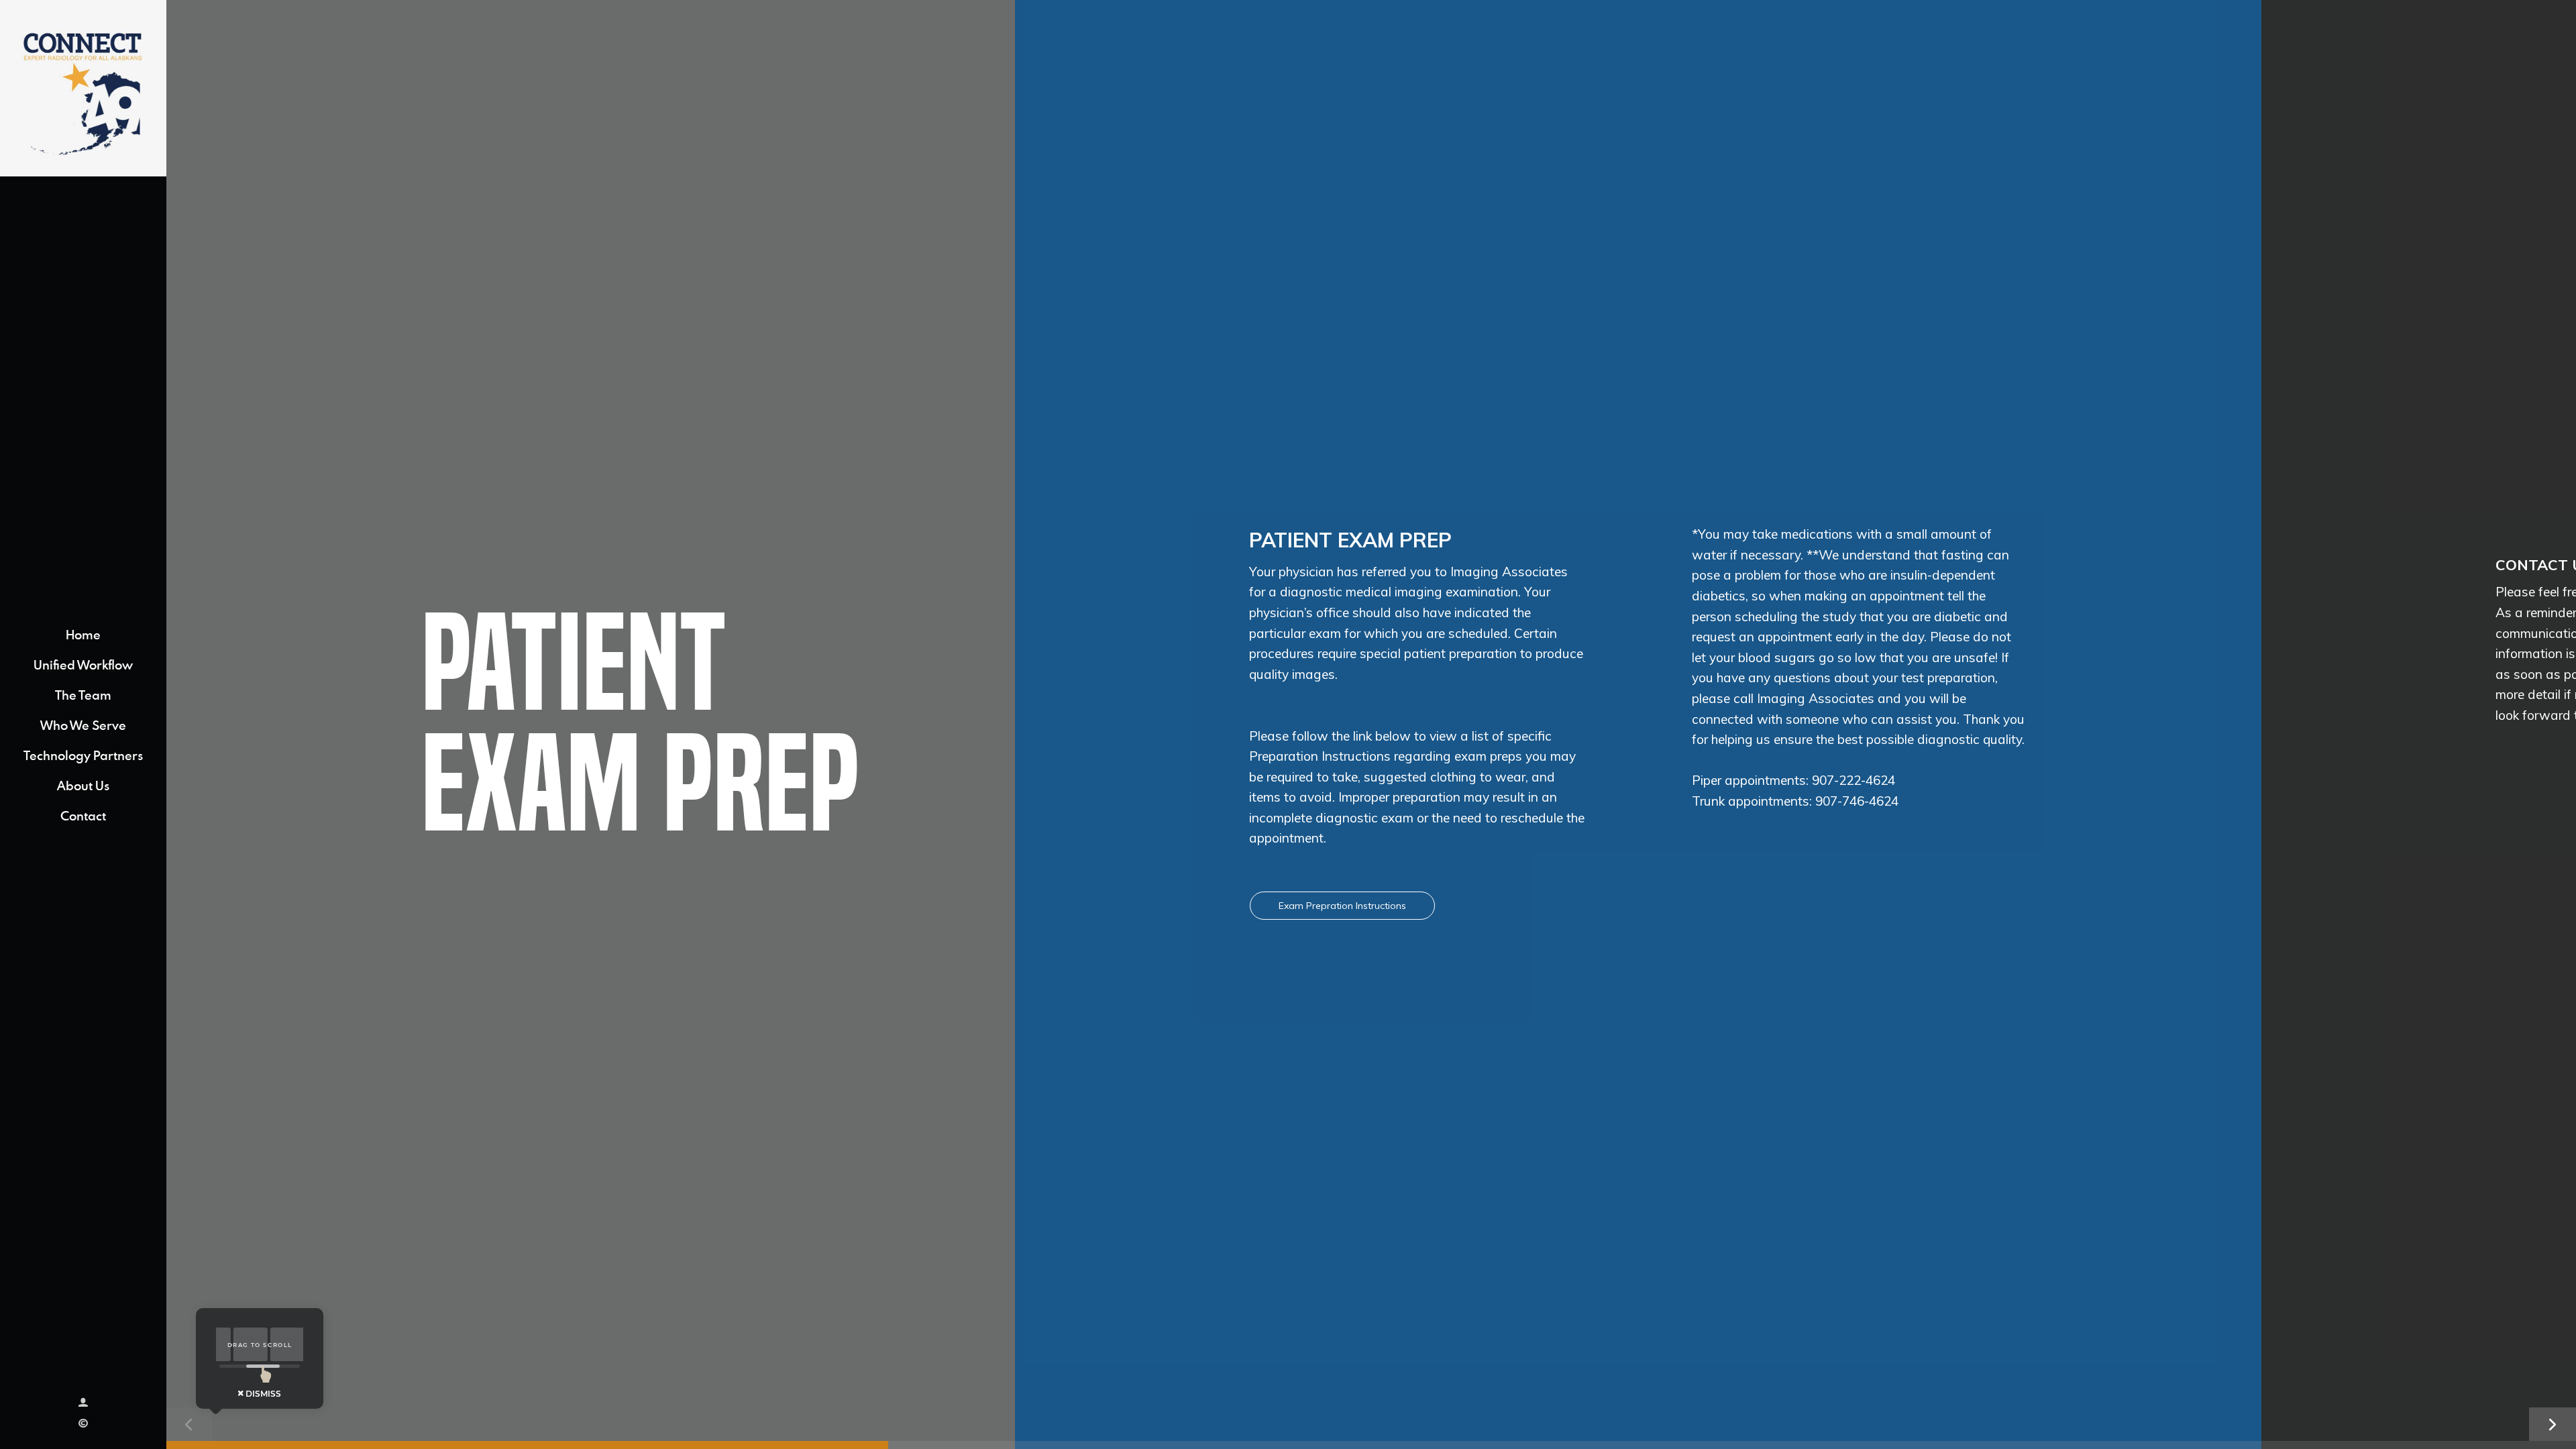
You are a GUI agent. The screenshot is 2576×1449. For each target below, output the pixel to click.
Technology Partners (83, 755)
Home (83, 634)
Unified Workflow (83, 664)
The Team (83, 695)
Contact (83, 815)
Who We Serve (83, 725)
